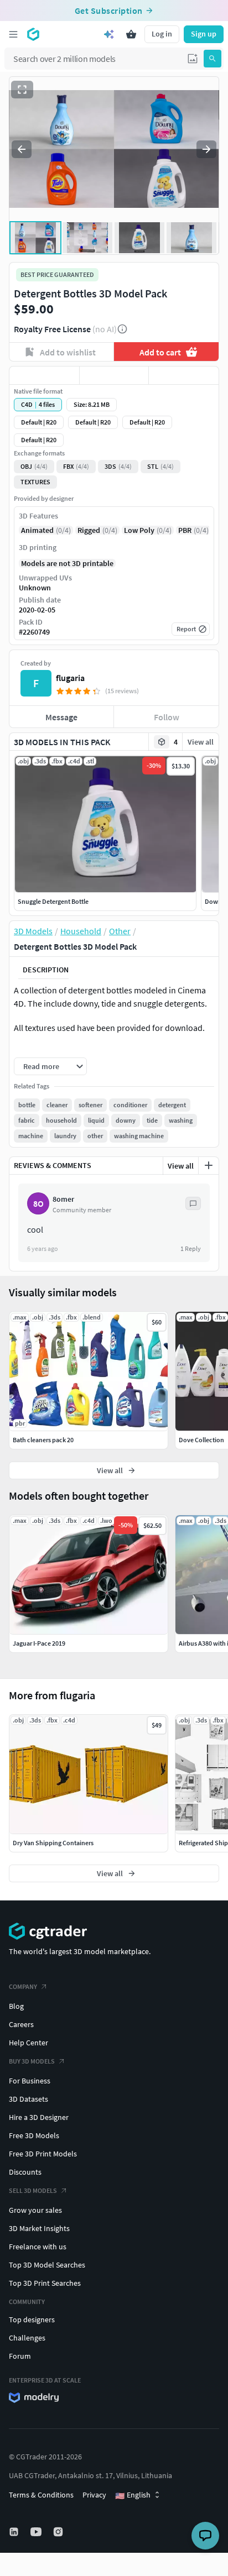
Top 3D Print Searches (45, 2283)
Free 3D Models (34, 2135)
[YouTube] (37, 2532)
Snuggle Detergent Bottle (53, 901)
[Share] (184, 375)
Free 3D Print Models (43, 2154)
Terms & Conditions (41, 2495)
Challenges (27, 2338)
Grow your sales (35, 2210)
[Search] (213, 59)
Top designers (32, 2320)
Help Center (28, 2043)
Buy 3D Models (32, 2061)
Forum (20, 2356)
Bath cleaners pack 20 (43, 1440)
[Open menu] (13, 34)
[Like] (44, 375)
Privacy (94, 2495)
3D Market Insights (39, 2228)
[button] (193, 59)
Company (23, 1986)
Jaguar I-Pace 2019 (39, 1643)
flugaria (70, 678)
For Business (30, 2081)
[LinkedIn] (15, 2532)
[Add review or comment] (209, 1165)
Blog (16, 2006)
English (133, 2495)
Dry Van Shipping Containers (53, 1843)
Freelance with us (38, 2247)
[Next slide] (206, 149)
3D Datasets (28, 2099)
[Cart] (131, 34)
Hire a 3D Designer (39, 2117)
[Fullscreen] (22, 90)
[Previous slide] (22, 149)
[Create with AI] (109, 34)
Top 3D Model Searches (47, 2265)
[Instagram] (59, 2532)
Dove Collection (201, 1440)
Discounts (25, 2172)
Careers (21, 2024)
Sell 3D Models (33, 2190)
